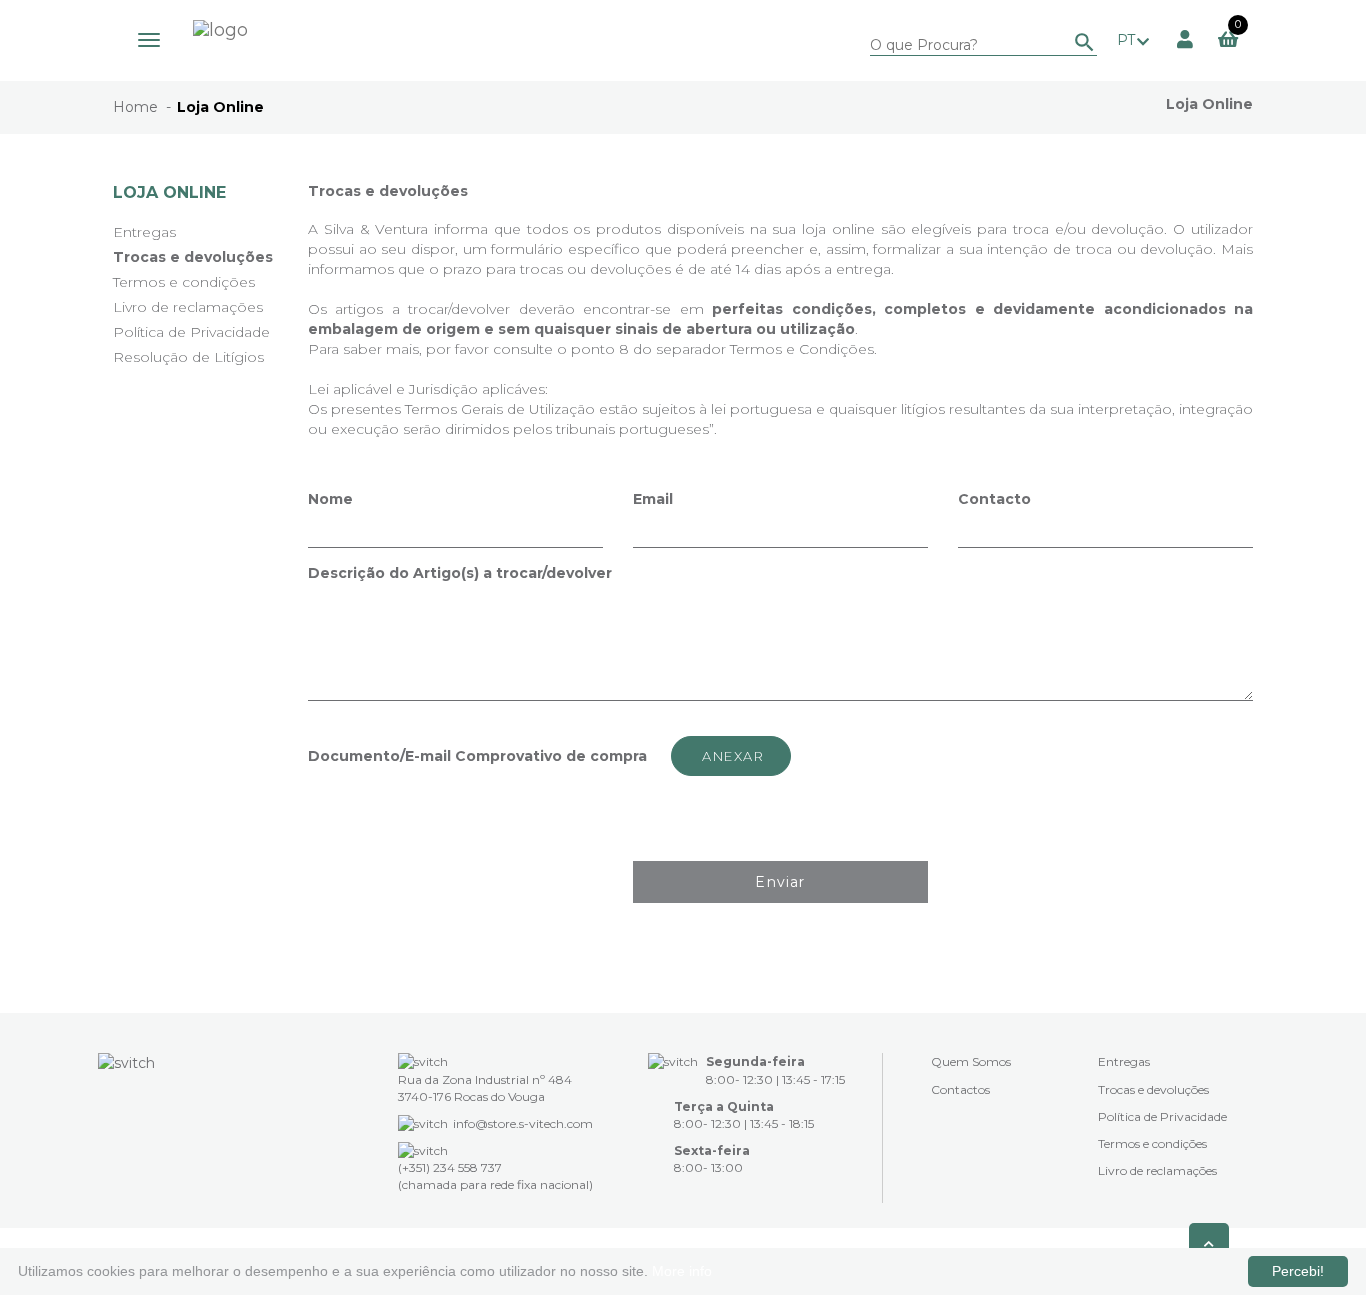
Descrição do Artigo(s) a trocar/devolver (460, 573)
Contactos (960, 1089)
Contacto (994, 499)
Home (135, 107)
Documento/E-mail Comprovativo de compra (477, 756)
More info (682, 1271)
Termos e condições (184, 282)
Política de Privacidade (191, 332)
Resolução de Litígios (188, 357)
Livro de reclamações (188, 307)
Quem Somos (971, 1061)
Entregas (144, 232)
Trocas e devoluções (193, 257)
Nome (330, 499)
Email (653, 499)
